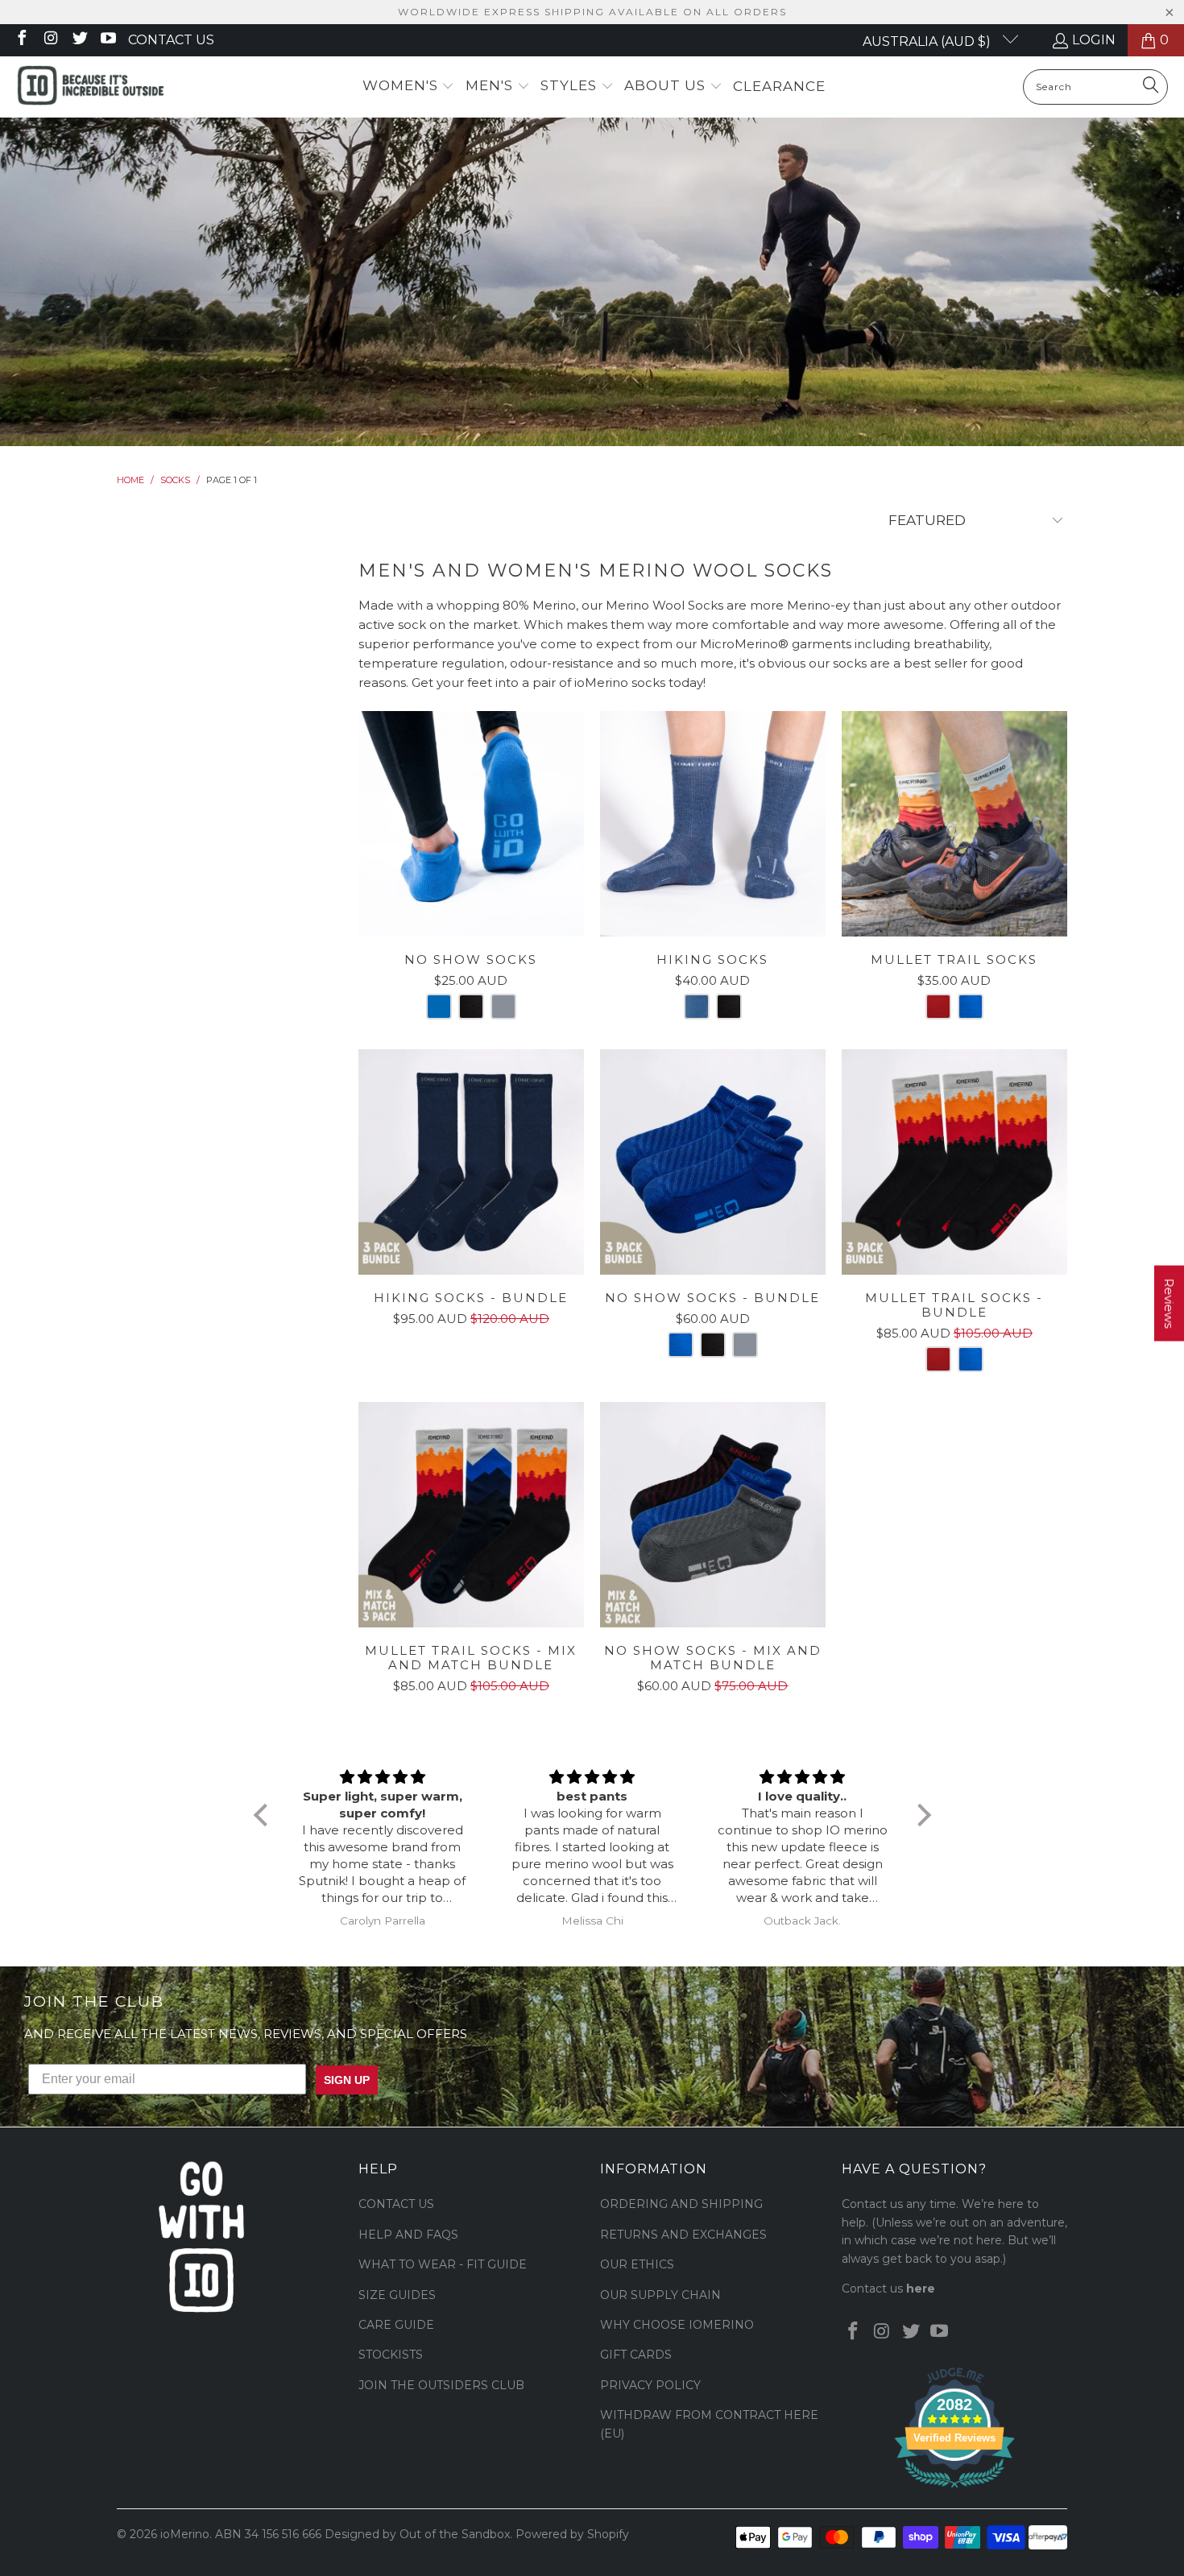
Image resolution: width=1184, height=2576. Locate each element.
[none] (439, 1007)
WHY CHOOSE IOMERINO (677, 2325)
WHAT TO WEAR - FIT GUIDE (443, 2264)
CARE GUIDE (396, 2325)
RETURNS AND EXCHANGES (683, 2235)
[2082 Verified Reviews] (954, 2491)
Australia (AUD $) (928, 41)
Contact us (171, 40)
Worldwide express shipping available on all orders (592, 12)
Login (1094, 40)
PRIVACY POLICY (650, 2385)
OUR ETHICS (637, 2264)
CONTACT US (396, 2204)
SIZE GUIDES (397, 2295)
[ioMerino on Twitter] (79, 40)
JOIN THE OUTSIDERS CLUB (441, 2385)
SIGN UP (347, 2080)
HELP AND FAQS (408, 2235)
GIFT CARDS (636, 2355)
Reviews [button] (1169, 1303)
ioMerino (185, 2534)
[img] (383, 1777)
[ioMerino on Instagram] (50, 40)
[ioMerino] (91, 87)
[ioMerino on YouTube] (108, 40)
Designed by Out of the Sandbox (417, 2534)
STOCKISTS (391, 2355)
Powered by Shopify (572, 2534)
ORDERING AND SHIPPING (681, 2204)
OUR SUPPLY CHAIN (660, 2295)
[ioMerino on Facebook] (21, 40)
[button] (409, 87)
